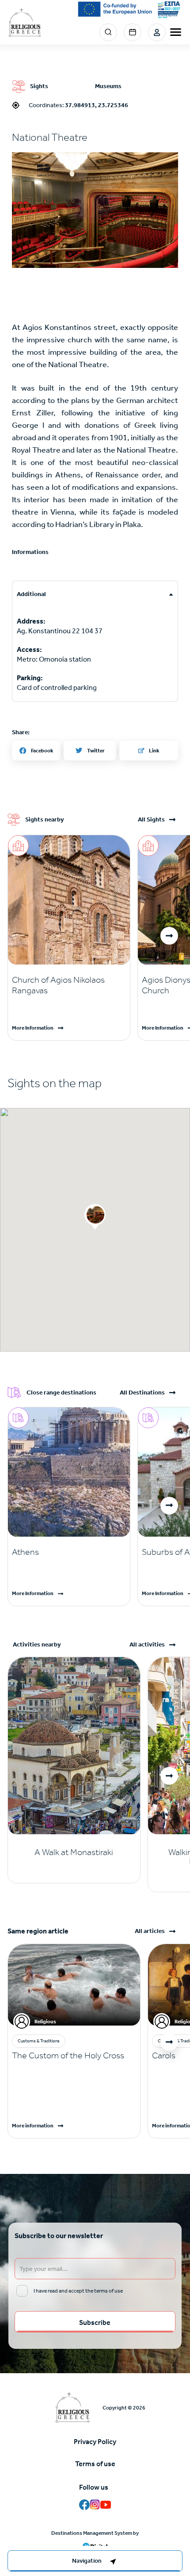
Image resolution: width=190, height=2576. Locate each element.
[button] (95, 210)
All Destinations (142, 1393)
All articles (150, 1931)
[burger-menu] (176, 32)
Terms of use (95, 2464)
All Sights (151, 820)
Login (157, 32)
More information (33, 2126)
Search (108, 32)
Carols (164, 2055)
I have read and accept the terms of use (78, 2291)
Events (133, 32)
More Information (33, 1028)
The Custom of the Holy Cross (68, 2055)
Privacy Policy (95, 2442)
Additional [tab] (31, 594)
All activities (147, 1645)
